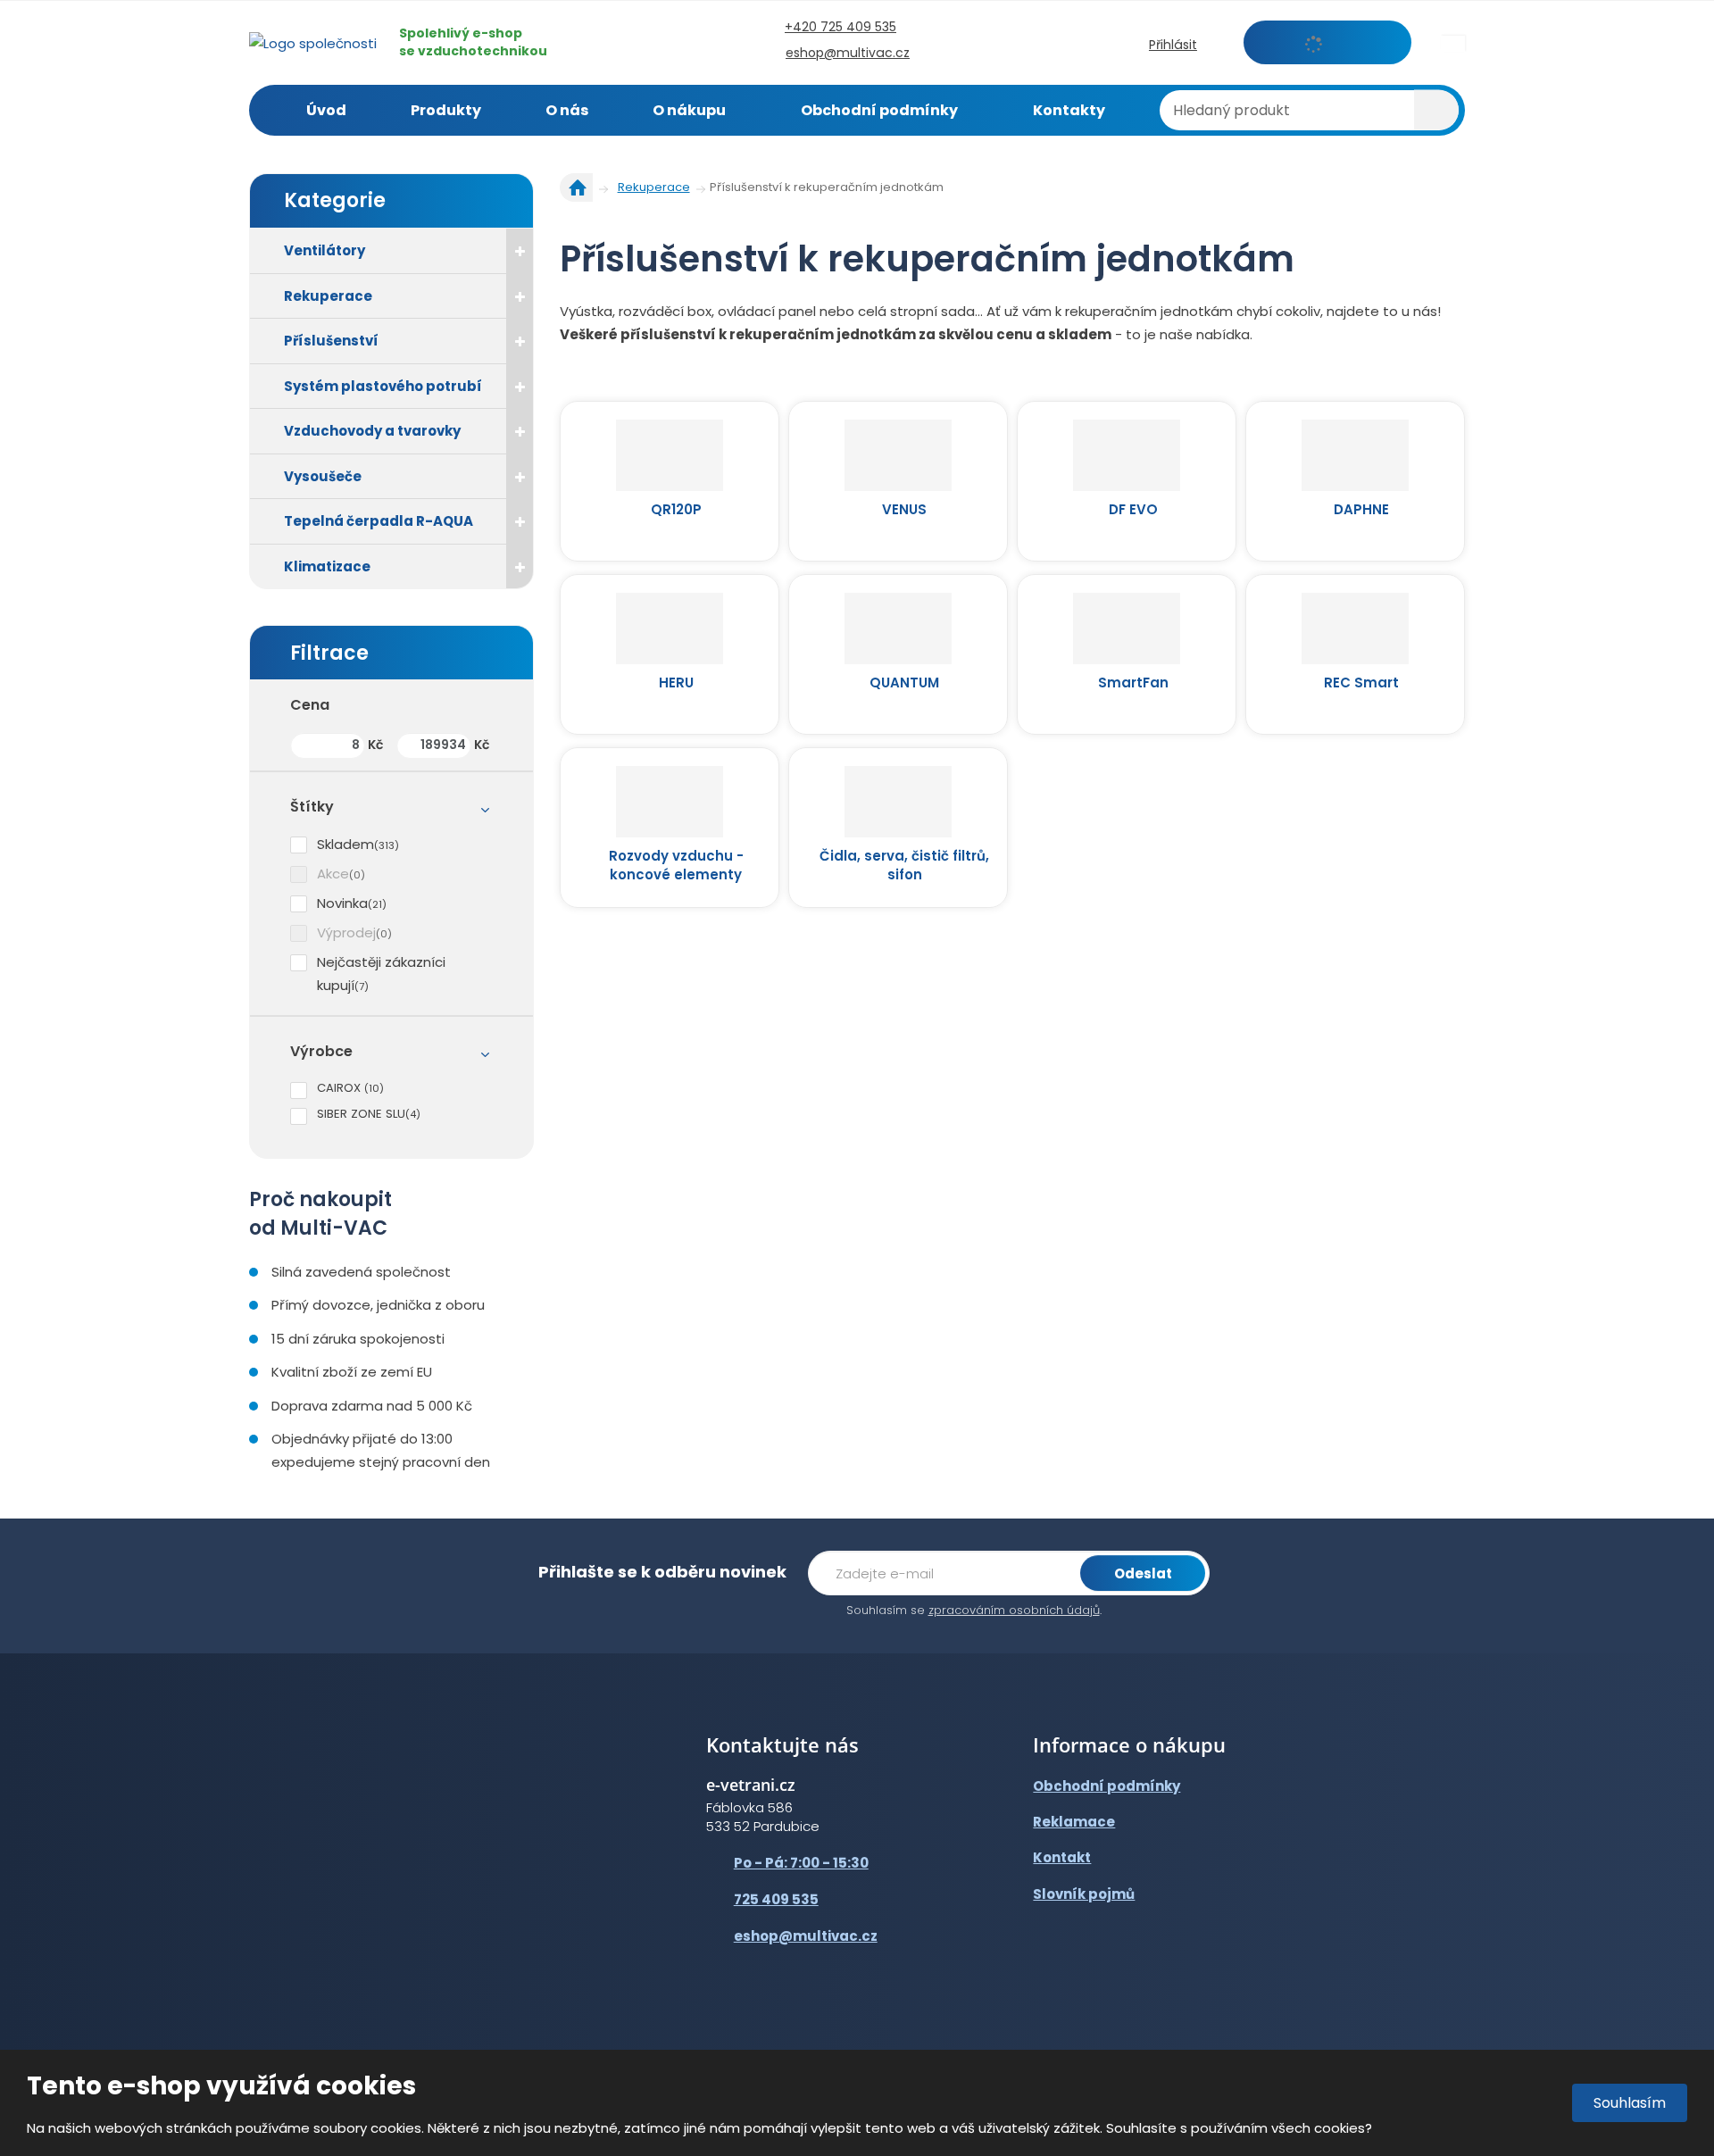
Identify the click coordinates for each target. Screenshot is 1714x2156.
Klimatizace (327, 566)
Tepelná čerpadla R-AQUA (379, 521)
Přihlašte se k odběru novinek (662, 1572)
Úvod (326, 110)
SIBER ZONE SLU (361, 1114)
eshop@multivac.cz (806, 1936)
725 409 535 (776, 1899)
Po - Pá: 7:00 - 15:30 (801, 1863)
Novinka (342, 903)
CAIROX (341, 1088)
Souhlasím (1630, 2103)
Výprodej (346, 932)
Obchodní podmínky (879, 110)
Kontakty (1069, 110)
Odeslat (1143, 1573)
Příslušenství (331, 341)
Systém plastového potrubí (383, 386)
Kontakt (1062, 1857)
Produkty (446, 110)
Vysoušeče (323, 476)
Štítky (312, 807)
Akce (333, 874)
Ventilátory (324, 250)
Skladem (345, 844)
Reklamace (1074, 1822)
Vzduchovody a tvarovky (372, 431)
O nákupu (689, 110)
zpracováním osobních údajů (1014, 1610)
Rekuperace (328, 296)
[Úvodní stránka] (313, 42)
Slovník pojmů (1084, 1894)
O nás (567, 110)
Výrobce (321, 1051)
